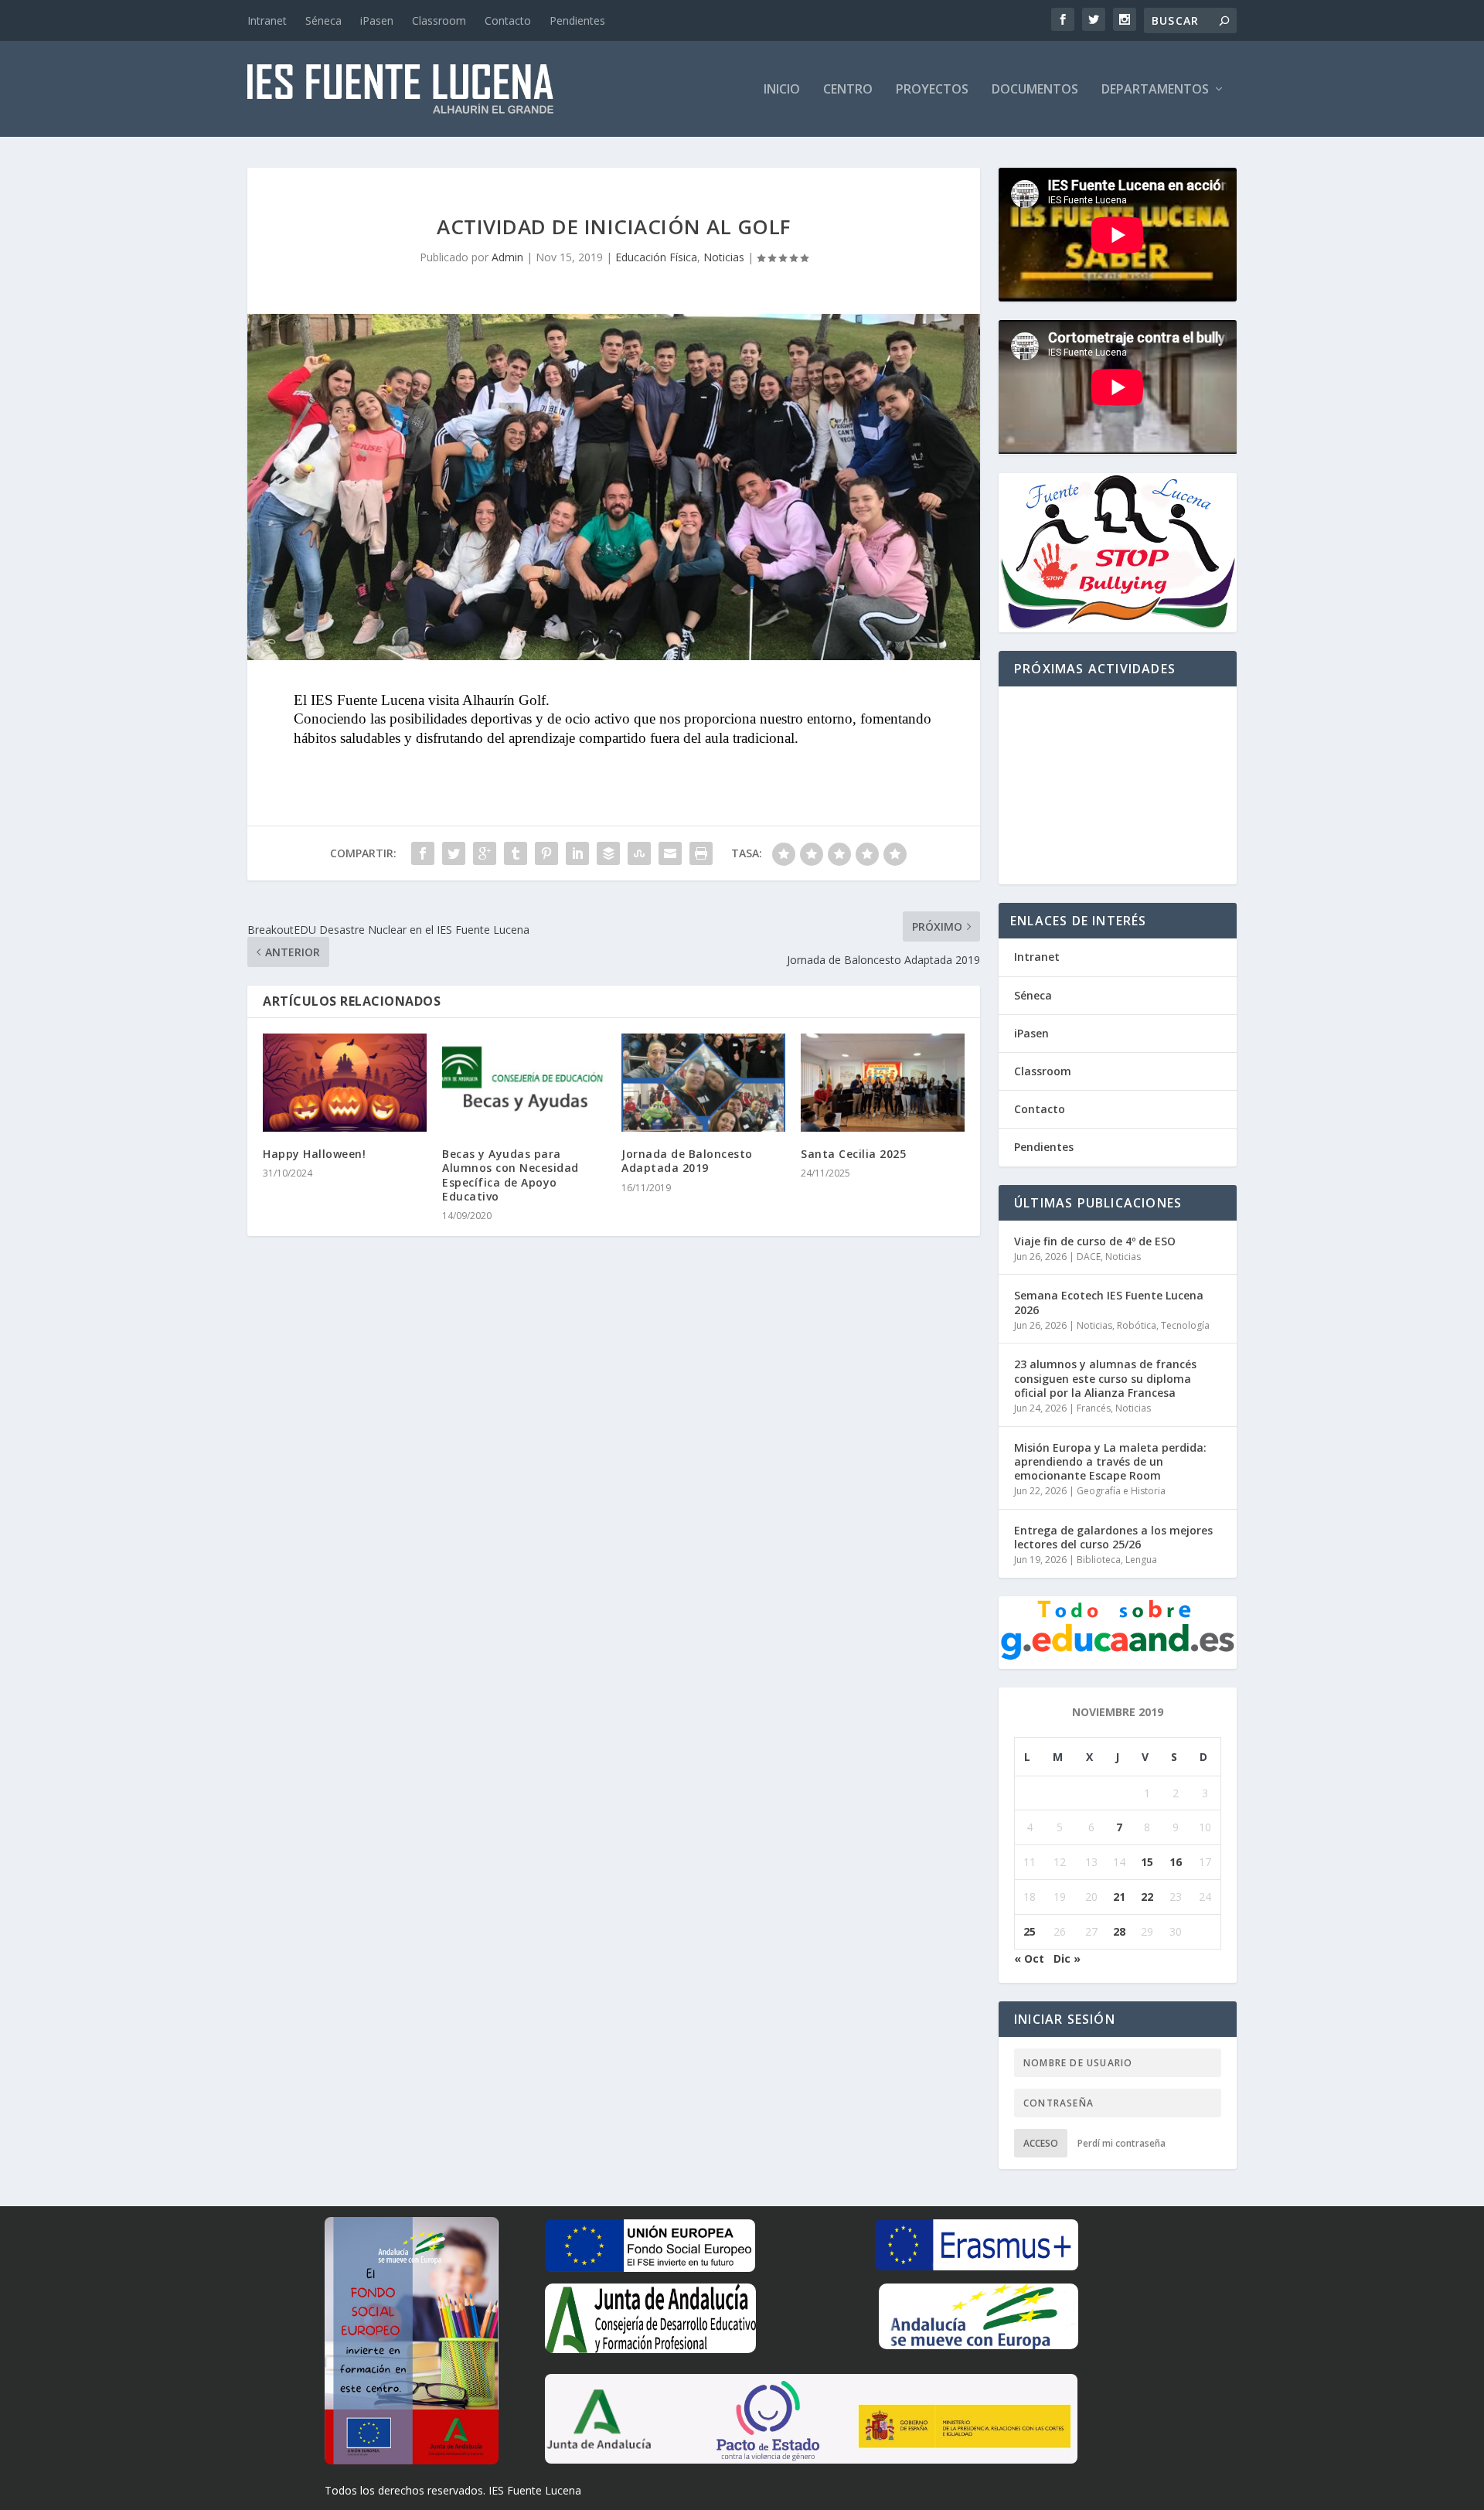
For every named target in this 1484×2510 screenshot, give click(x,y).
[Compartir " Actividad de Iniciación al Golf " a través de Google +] (485, 853)
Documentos (1035, 90)
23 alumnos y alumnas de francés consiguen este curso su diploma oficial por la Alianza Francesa (1105, 1378)
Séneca (323, 20)
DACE (1089, 1257)
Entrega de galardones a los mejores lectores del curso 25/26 (1113, 1537)
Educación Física (656, 257)
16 (1176, 1862)
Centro (848, 90)
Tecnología (1185, 1325)
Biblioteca (1099, 1560)
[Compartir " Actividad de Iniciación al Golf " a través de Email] (670, 853)
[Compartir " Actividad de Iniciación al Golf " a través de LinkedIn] (577, 853)
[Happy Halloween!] (345, 1083)
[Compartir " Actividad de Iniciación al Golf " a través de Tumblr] (516, 853)
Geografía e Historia (1121, 1491)
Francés (1094, 1408)
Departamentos (1155, 90)
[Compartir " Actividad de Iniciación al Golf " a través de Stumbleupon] (639, 853)
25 (1030, 1931)
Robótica (1137, 1325)
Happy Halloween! (314, 1154)
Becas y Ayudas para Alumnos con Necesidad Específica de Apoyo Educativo (511, 1175)
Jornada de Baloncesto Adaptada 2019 (687, 1161)
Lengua (1141, 1560)
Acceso (1041, 2143)
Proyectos (932, 90)
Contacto (508, 20)
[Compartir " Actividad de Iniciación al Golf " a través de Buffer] (608, 853)
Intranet (267, 20)
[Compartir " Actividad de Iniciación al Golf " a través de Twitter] (454, 853)
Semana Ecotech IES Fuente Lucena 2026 (1109, 1302)
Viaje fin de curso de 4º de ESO (1095, 1241)
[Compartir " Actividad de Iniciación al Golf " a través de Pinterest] (546, 853)
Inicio (782, 90)
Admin (507, 257)
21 (1119, 1897)
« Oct (1029, 1958)
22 (1147, 1897)
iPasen (377, 20)
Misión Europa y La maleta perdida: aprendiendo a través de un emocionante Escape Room (1110, 1461)
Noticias (724, 257)
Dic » (1067, 1958)
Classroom (439, 20)
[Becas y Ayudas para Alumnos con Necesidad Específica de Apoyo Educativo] (524, 1083)
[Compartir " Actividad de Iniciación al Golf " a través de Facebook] (423, 853)
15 (1147, 1862)
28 (1119, 1931)
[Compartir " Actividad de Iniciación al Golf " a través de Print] (701, 853)
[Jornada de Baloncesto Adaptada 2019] (703, 1083)
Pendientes (577, 20)
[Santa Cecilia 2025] (883, 1083)
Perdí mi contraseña (1122, 2143)
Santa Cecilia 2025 (853, 1154)
